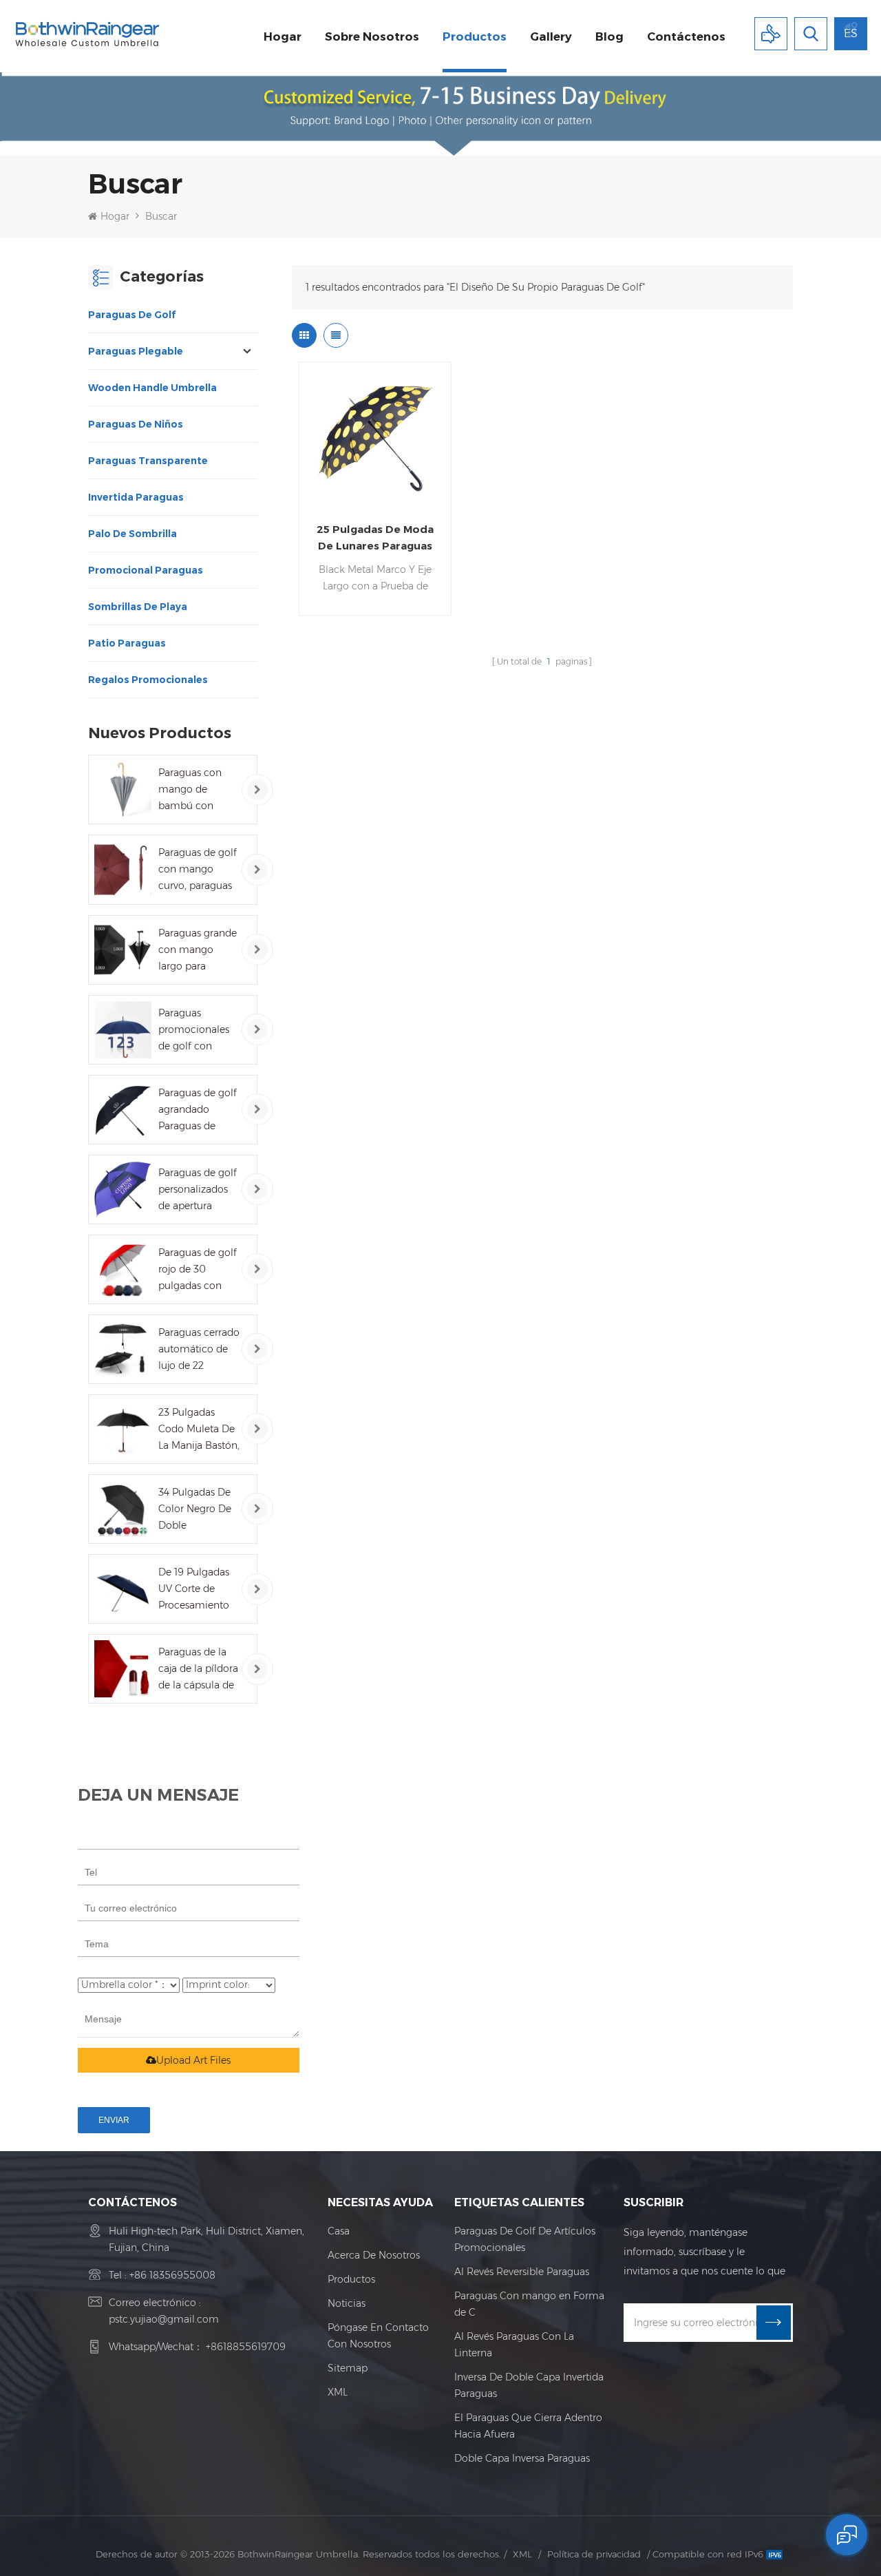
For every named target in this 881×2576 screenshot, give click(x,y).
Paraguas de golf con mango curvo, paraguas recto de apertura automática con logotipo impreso (199, 870)
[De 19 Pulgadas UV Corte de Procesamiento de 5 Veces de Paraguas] (123, 1589)
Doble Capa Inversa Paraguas (522, 2458)
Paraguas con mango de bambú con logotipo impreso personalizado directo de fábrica (199, 790)
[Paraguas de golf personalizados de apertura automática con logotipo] (123, 1190)
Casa (339, 2231)
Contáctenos (686, 36)
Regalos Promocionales (148, 680)
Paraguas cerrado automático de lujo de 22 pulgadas (199, 1350)
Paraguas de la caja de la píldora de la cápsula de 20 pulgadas (198, 1669)
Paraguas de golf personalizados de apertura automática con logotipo (198, 1190)
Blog (609, 36)
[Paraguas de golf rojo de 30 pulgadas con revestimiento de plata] (123, 1269)
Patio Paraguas (127, 643)
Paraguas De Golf (132, 315)
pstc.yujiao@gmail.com (164, 2319)
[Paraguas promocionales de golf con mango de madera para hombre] (123, 1030)
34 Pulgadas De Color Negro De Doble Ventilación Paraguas (195, 1510)
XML (338, 2392)
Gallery (551, 36)
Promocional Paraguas (146, 570)
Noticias (347, 2303)
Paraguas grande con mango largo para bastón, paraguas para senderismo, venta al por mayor (198, 951)
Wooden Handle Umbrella (152, 388)
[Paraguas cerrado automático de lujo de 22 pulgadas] (123, 1349)
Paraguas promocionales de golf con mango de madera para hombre (194, 1030)
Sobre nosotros (372, 36)
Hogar (283, 36)
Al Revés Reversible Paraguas (522, 2272)
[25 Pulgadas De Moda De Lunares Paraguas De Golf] (375, 438)
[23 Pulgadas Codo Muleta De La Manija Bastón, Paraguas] (123, 1429)
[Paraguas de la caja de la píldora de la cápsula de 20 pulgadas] (123, 1669)
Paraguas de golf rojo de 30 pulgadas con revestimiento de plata (198, 1270)
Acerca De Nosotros (374, 2255)
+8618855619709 (246, 2347)
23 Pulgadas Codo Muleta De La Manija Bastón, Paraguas (199, 1430)
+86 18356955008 (172, 2275)
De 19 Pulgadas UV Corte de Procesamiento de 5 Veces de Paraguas (194, 1590)
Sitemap (348, 2368)
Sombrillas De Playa (138, 607)
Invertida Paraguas (136, 497)
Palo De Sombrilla (132, 534)
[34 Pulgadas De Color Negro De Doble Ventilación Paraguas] (123, 1509)
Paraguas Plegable (136, 351)
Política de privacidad (594, 2554)
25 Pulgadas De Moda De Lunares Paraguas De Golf (375, 538)
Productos (475, 36)
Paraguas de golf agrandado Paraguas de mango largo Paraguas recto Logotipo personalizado (198, 1110)
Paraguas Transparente (148, 461)
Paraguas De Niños (136, 424)
